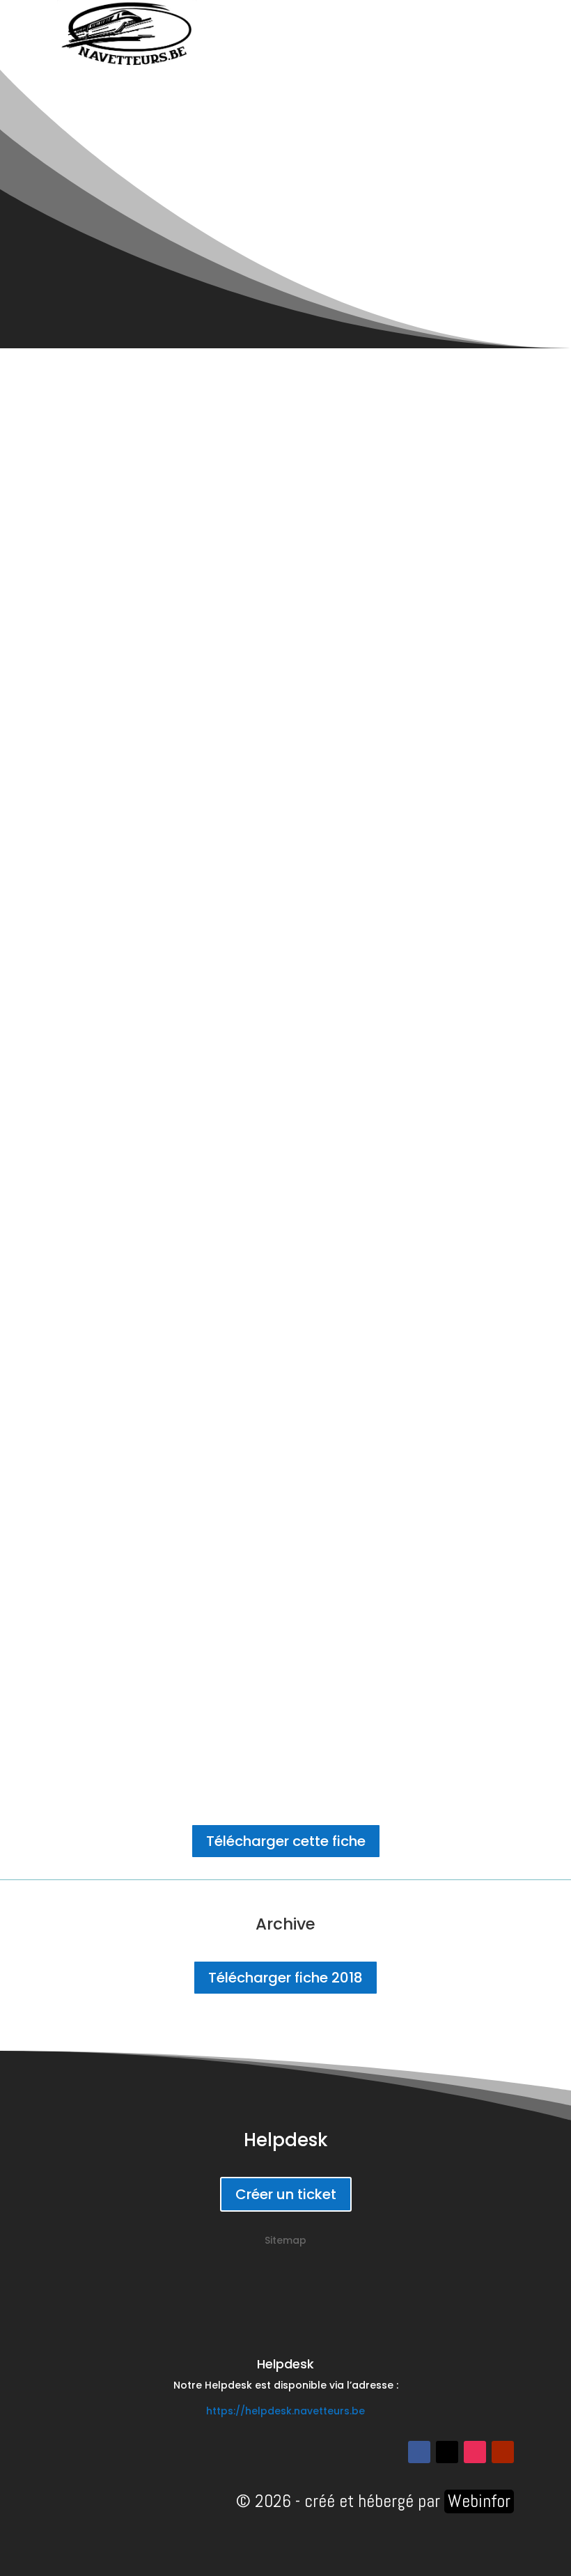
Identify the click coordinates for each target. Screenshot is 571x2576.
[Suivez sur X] (447, 2452)
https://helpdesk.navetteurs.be (285, 2411)
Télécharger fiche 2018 (285, 1978)
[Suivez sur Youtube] (503, 2452)
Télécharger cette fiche (286, 1841)
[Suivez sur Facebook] (419, 2452)
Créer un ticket (286, 2194)
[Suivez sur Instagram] (475, 2452)
